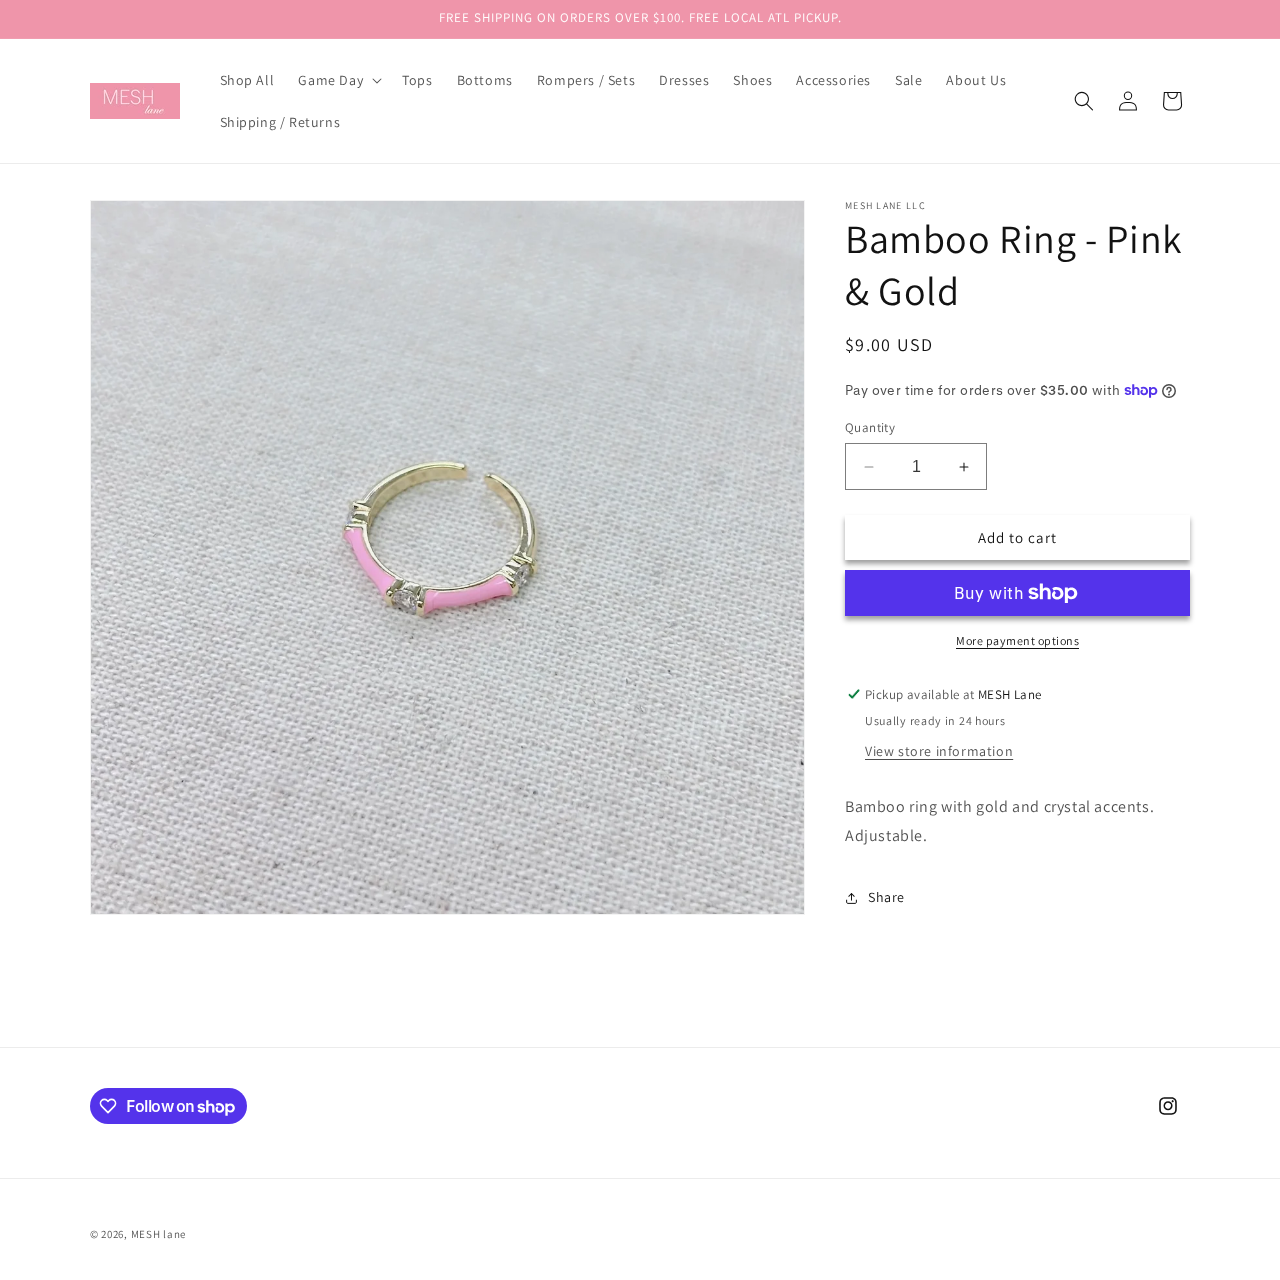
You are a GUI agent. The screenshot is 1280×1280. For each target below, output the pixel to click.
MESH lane (158, 1234)
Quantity (870, 427)
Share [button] (886, 897)
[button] (338, 80)
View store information (939, 751)
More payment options (1017, 640)
